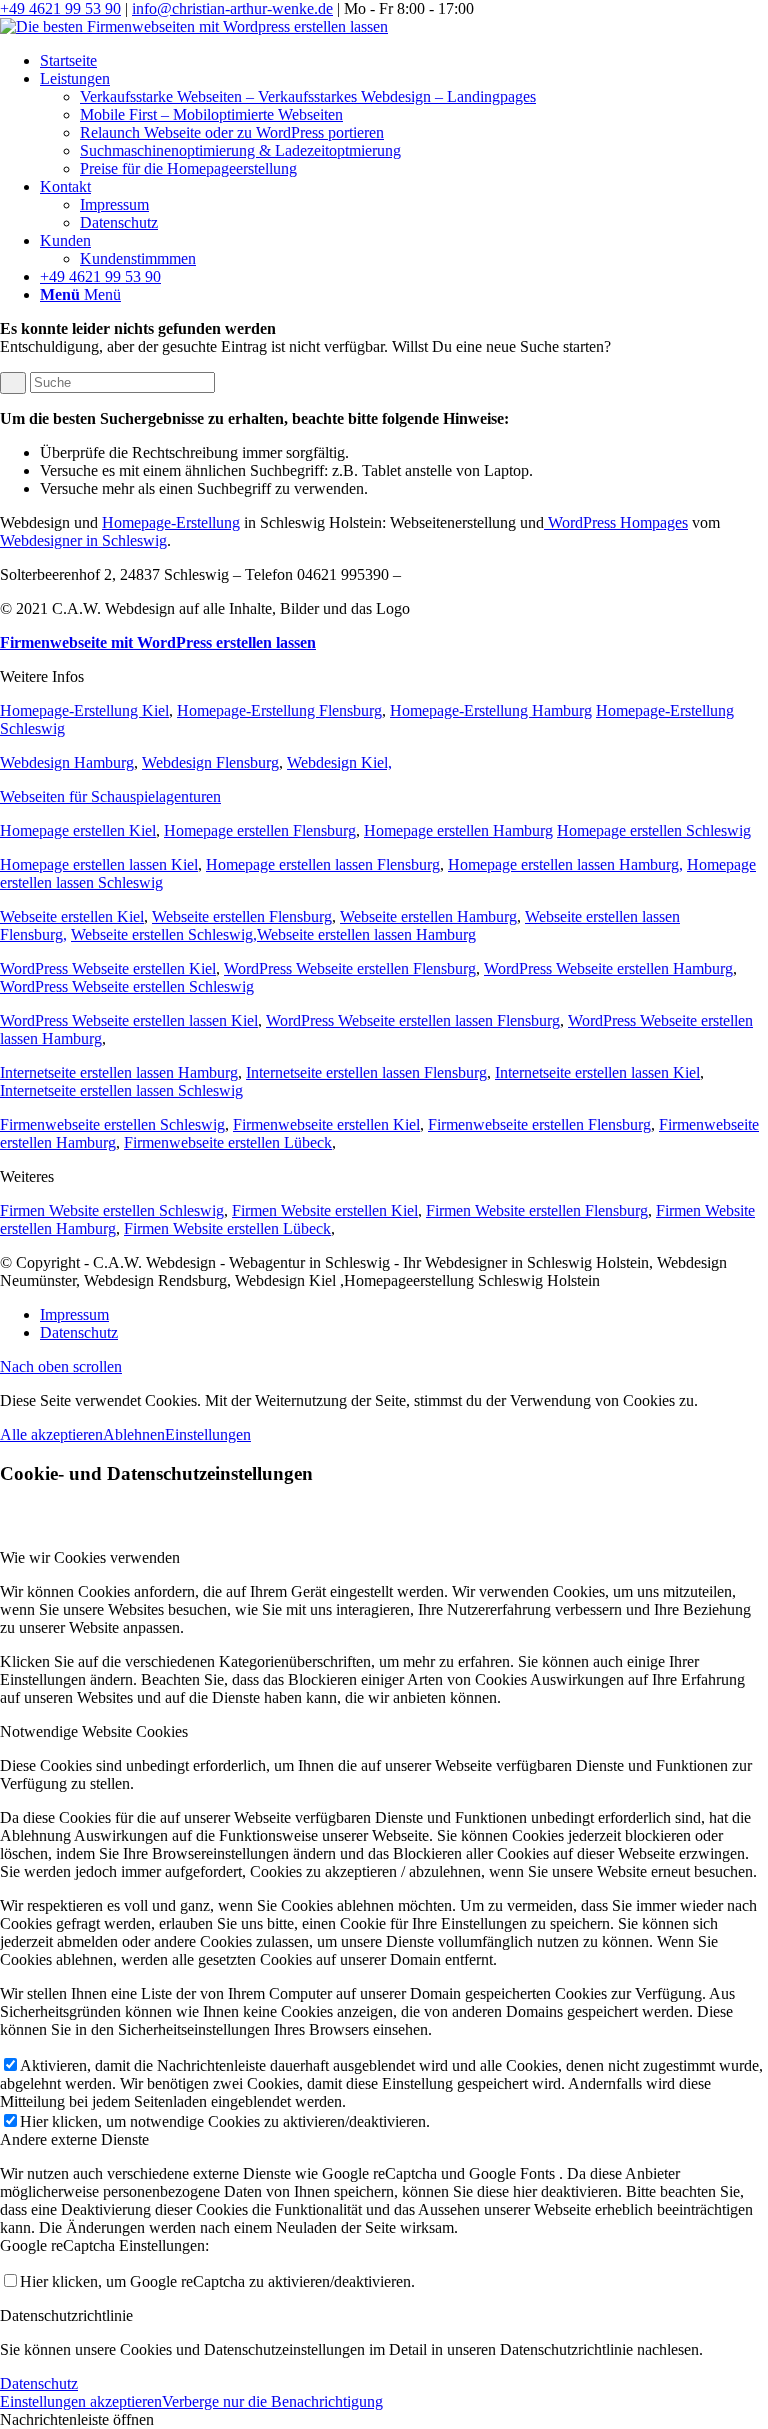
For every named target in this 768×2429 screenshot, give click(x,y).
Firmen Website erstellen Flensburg (537, 1210)
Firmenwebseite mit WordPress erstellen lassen (158, 642)
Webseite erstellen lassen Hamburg (366, 934)
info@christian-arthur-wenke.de (232, 8)
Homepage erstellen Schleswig (654, 830)
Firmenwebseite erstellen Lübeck (228, 1142)
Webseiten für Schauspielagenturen (110, 796)
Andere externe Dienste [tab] (74, 2139)
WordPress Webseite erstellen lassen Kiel (129, 1020)
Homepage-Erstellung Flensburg (279, 710)
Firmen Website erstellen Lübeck (227, 1228)
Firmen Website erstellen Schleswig (112, 1210)
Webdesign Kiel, (339, 762)
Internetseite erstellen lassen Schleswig (121, 1090)
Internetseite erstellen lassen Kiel (597, 1072)
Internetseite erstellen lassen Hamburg (119, 1072)
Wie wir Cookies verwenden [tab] (90, 1557)
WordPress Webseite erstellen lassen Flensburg (413, 1020)
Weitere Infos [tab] (42, 676)
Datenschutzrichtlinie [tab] (66, 2315)
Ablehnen (134, 1434)
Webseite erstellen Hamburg (428, 916)
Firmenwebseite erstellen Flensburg (539, 1124)
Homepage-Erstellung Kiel (84, 710)
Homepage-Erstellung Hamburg (491, 710)
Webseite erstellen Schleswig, (164, 934)
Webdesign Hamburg (67, 762)
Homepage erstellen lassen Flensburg (323, 864)
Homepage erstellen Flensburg (260, 830)
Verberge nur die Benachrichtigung (272, 2401)
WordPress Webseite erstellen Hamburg (608, 968)
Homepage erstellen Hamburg (458, 830)
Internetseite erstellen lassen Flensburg (366, 1072)
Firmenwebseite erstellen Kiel (326, 1124)
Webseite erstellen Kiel (72, 916)
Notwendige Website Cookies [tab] (94, 1731)
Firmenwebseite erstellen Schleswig (112, 1124)
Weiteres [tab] (27, 1176)
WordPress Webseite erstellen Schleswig (127, 986)
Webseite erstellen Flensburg (242, 916)
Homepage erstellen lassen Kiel (99, 864)
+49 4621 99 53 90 (60, 8)
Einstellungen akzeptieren (81, 2401)
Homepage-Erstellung (171, 522)
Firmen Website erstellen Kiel (325, 1210)
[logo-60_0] (194, 26)
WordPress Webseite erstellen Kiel (108, 968)
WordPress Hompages (616, 522)
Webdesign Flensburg (210, 762)
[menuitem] (404, 61)
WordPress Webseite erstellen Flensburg (350, 968)
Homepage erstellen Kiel (78, 830)
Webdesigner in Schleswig (83, 540)
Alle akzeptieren (51, 1434)
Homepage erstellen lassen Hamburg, (565, 864)
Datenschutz (39, 2383)
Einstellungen (208, 1434)
